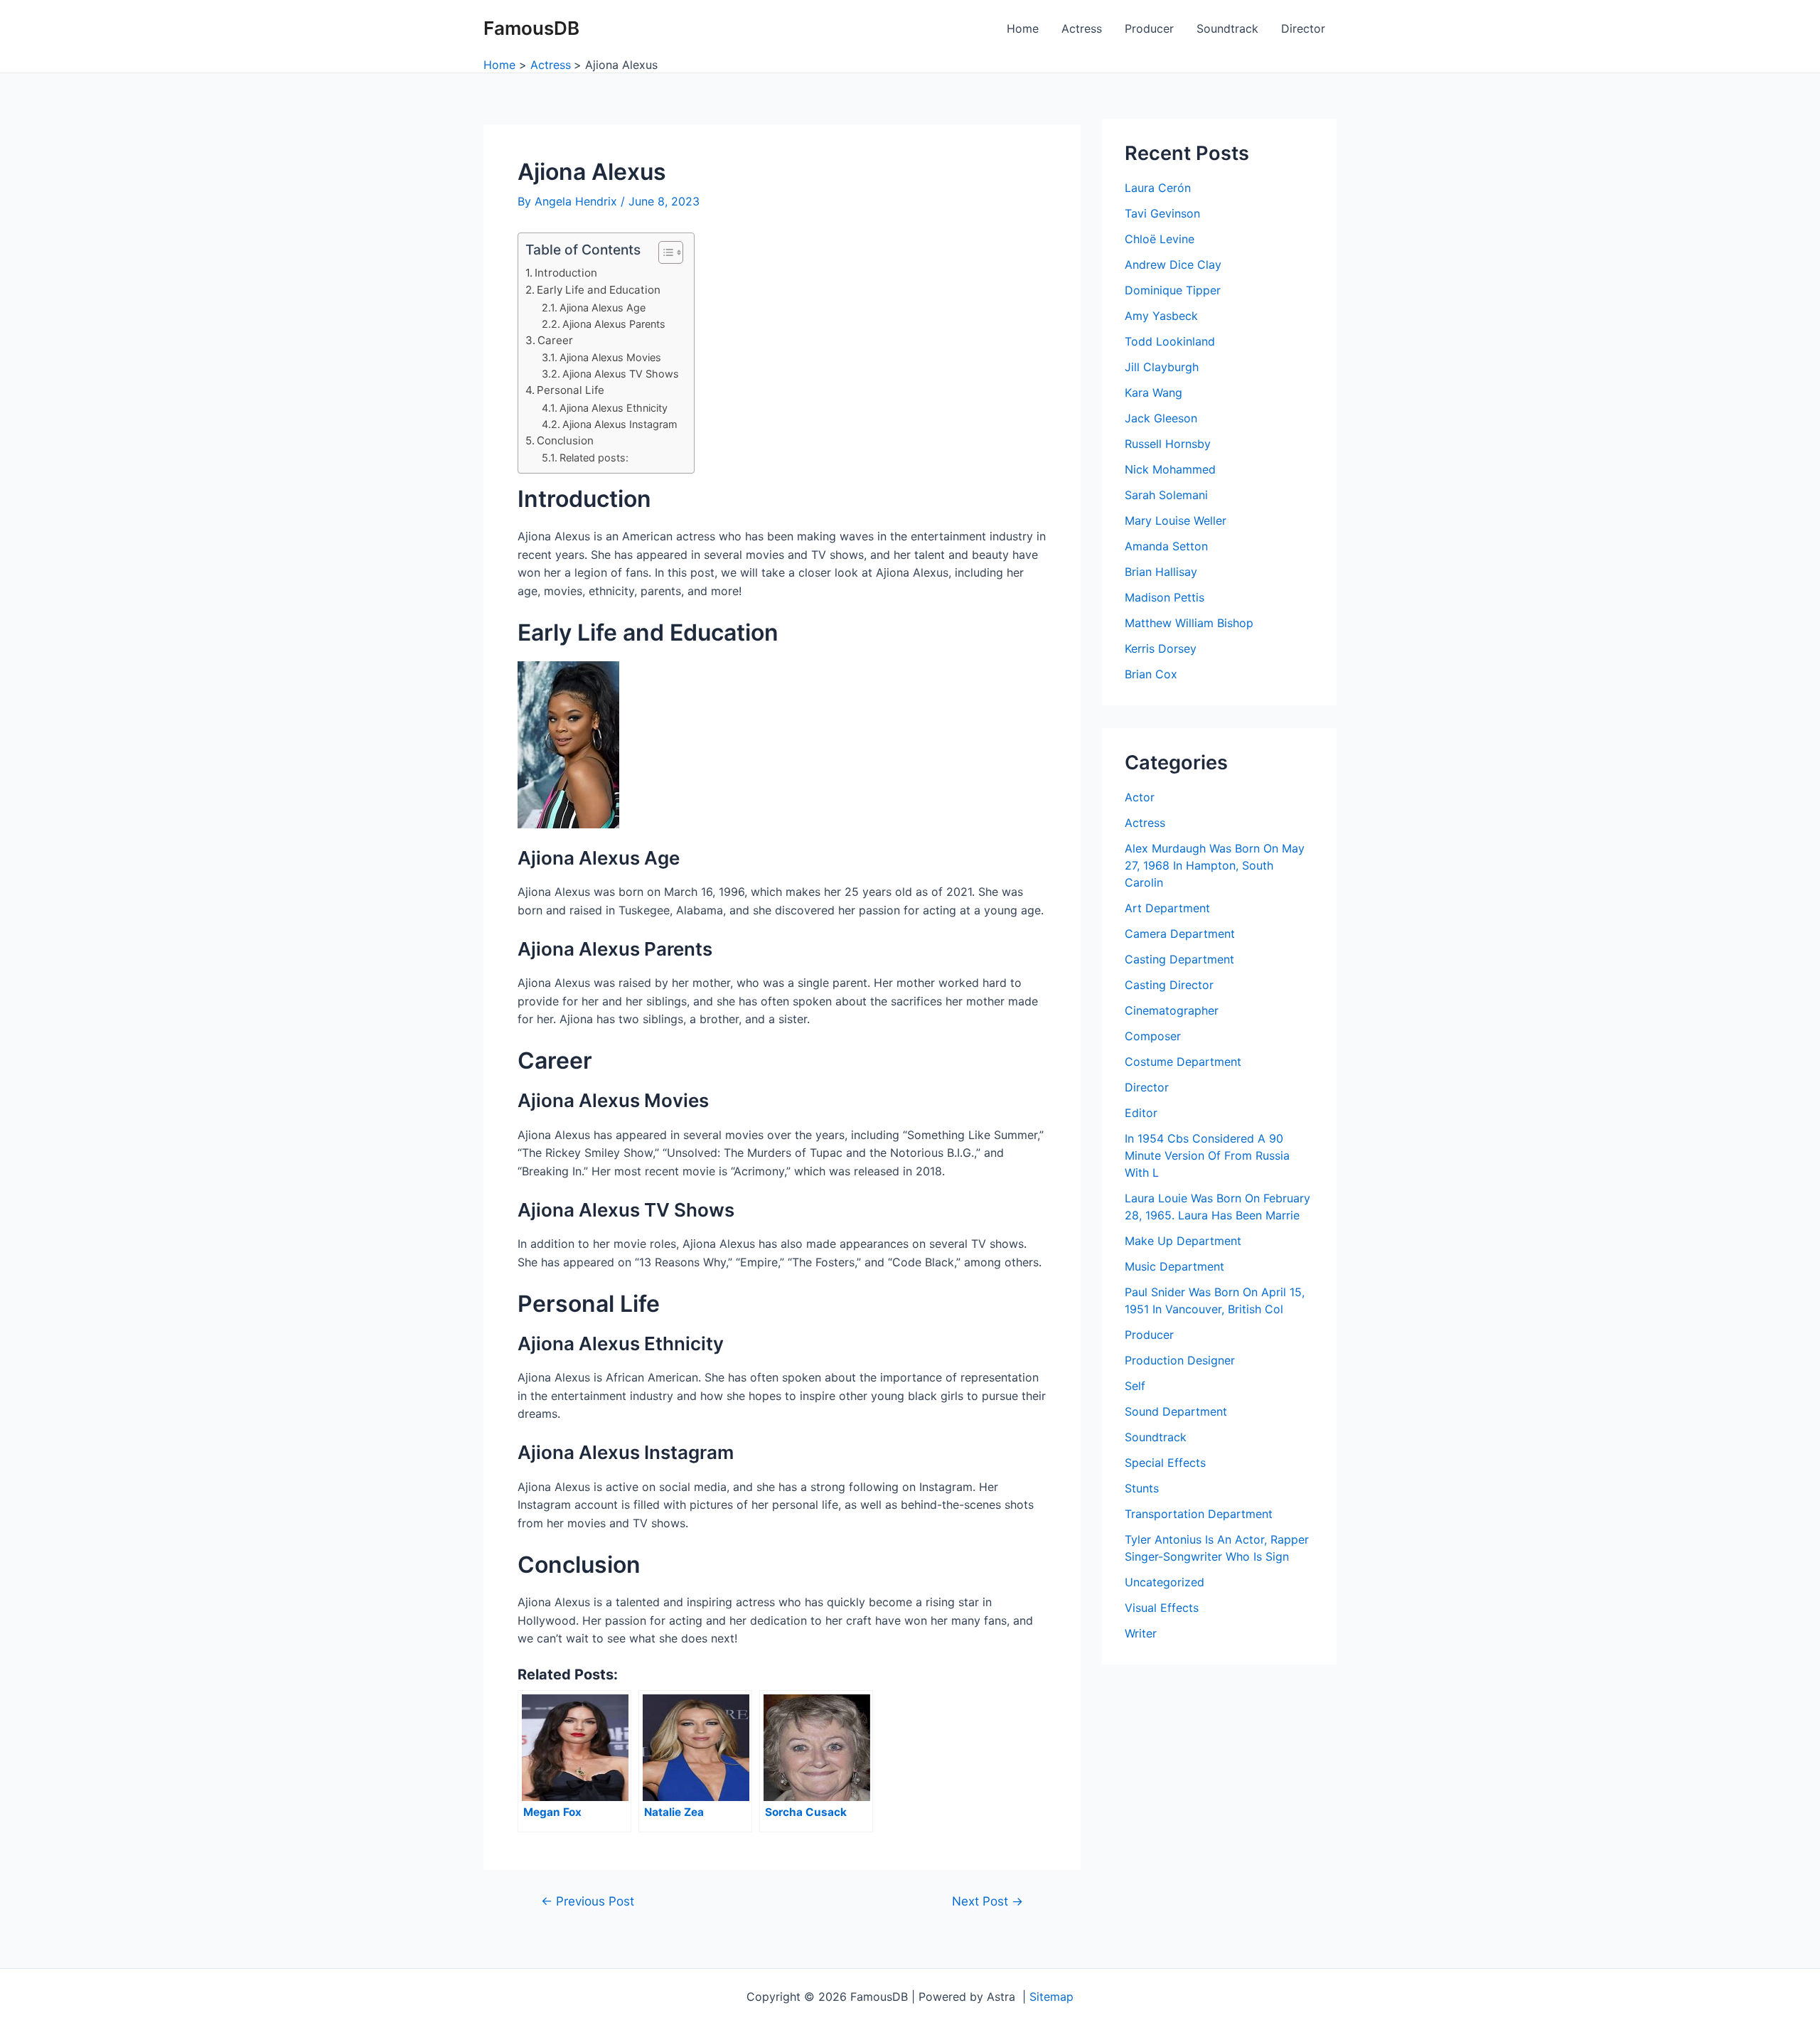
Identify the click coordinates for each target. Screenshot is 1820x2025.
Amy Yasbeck (1161, 316)
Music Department (1174, 1266)
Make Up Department (1183, 1241)
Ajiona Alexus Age (603, 308)
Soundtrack (1227, 28)
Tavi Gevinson (1162, 213)
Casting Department (1179, 959)
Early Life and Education (599, 290)
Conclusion (565, 440)
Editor (1141, 1113)
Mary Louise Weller (1176, 520)
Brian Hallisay (1161, 572)
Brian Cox (1151, 674)
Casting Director (1169, 985)
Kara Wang (1153, 392)
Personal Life (571, 390)
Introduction (566, 273)
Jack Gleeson (1161, 418)
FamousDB (531, 28)
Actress (1082, 28)
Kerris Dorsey (1161, 648)
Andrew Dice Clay (1173, 265)
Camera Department (1180, 934)
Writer (1141, 1633)
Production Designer (1180, 1360)
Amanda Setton (1166, 546)
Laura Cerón (1158, 188)
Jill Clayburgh (1162, 367)
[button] (664, 252)
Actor (1140, 797)
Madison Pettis (1165, 597)
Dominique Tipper (1173, 290)
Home (1023, 28)
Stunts (1142, 1488)
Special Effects (1165, 1463)
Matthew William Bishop (1189, 623)
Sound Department (1176, 1411)
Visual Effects (1162, 1608)
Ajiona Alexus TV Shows (621, 374)
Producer (1149, 28)
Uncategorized (1165, 1582)
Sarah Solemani (1166, 495)
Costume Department (1183, 1062)
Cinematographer (1172, 1010)
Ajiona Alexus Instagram (620, 424)
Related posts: (594, 458)
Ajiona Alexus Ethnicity (614, 408)
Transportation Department (1199, 1514)
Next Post (987, 1901)
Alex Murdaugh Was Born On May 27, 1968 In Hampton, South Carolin (1215, 865)
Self (1135, 1386)
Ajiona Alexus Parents (614, 324)
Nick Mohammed (1170, 469)
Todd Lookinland (1170, 341)
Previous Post (588, 1901)
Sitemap (1051, 1997)
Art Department (1167, 908)
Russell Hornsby (1168, 444)
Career (555, 340)
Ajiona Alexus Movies (610, 357)
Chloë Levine (1160, 239)
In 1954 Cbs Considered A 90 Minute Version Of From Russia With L (1207, 1155)
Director (1303, 28)
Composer (1153, 1036)
